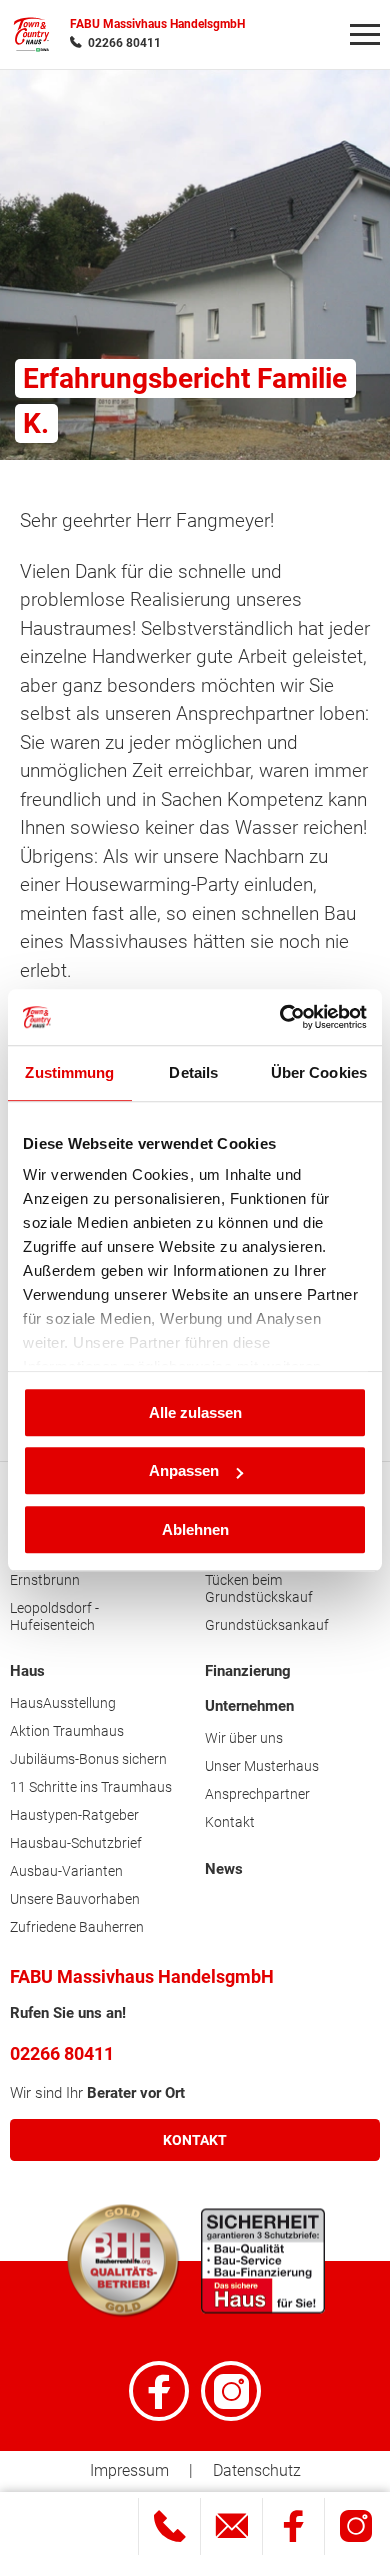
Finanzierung (248, 1671)
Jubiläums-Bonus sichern (88, 1759)
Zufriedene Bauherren (77, 1927)
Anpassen (184, 1470)
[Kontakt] (231, 2526)
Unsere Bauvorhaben (75, 1899)
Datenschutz (257, 2470)
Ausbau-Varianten (66, 1871)
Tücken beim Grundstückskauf (259, 1588)
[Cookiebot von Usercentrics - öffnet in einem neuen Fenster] (280, 1017)
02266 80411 (124, 43)
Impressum (129, 2470)
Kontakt (230, 1822)
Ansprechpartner (257, 1794)
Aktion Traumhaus (67, 1731)
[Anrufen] (169, 2526)
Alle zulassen (195, 1412)
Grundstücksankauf (267, 1625)
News (224, 1869)
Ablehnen (195, 1529)
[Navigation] (365, 35)
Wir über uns (244, 1738)
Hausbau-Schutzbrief (76, 1843)
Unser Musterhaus (262, 1766)
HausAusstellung (63, 1703)
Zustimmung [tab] (69, 1072)
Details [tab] (193, 1072)
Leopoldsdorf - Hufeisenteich (54, 1616)
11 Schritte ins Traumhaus (91, 1787)
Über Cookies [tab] (319, 1072)
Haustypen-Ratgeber (74, 1815)
